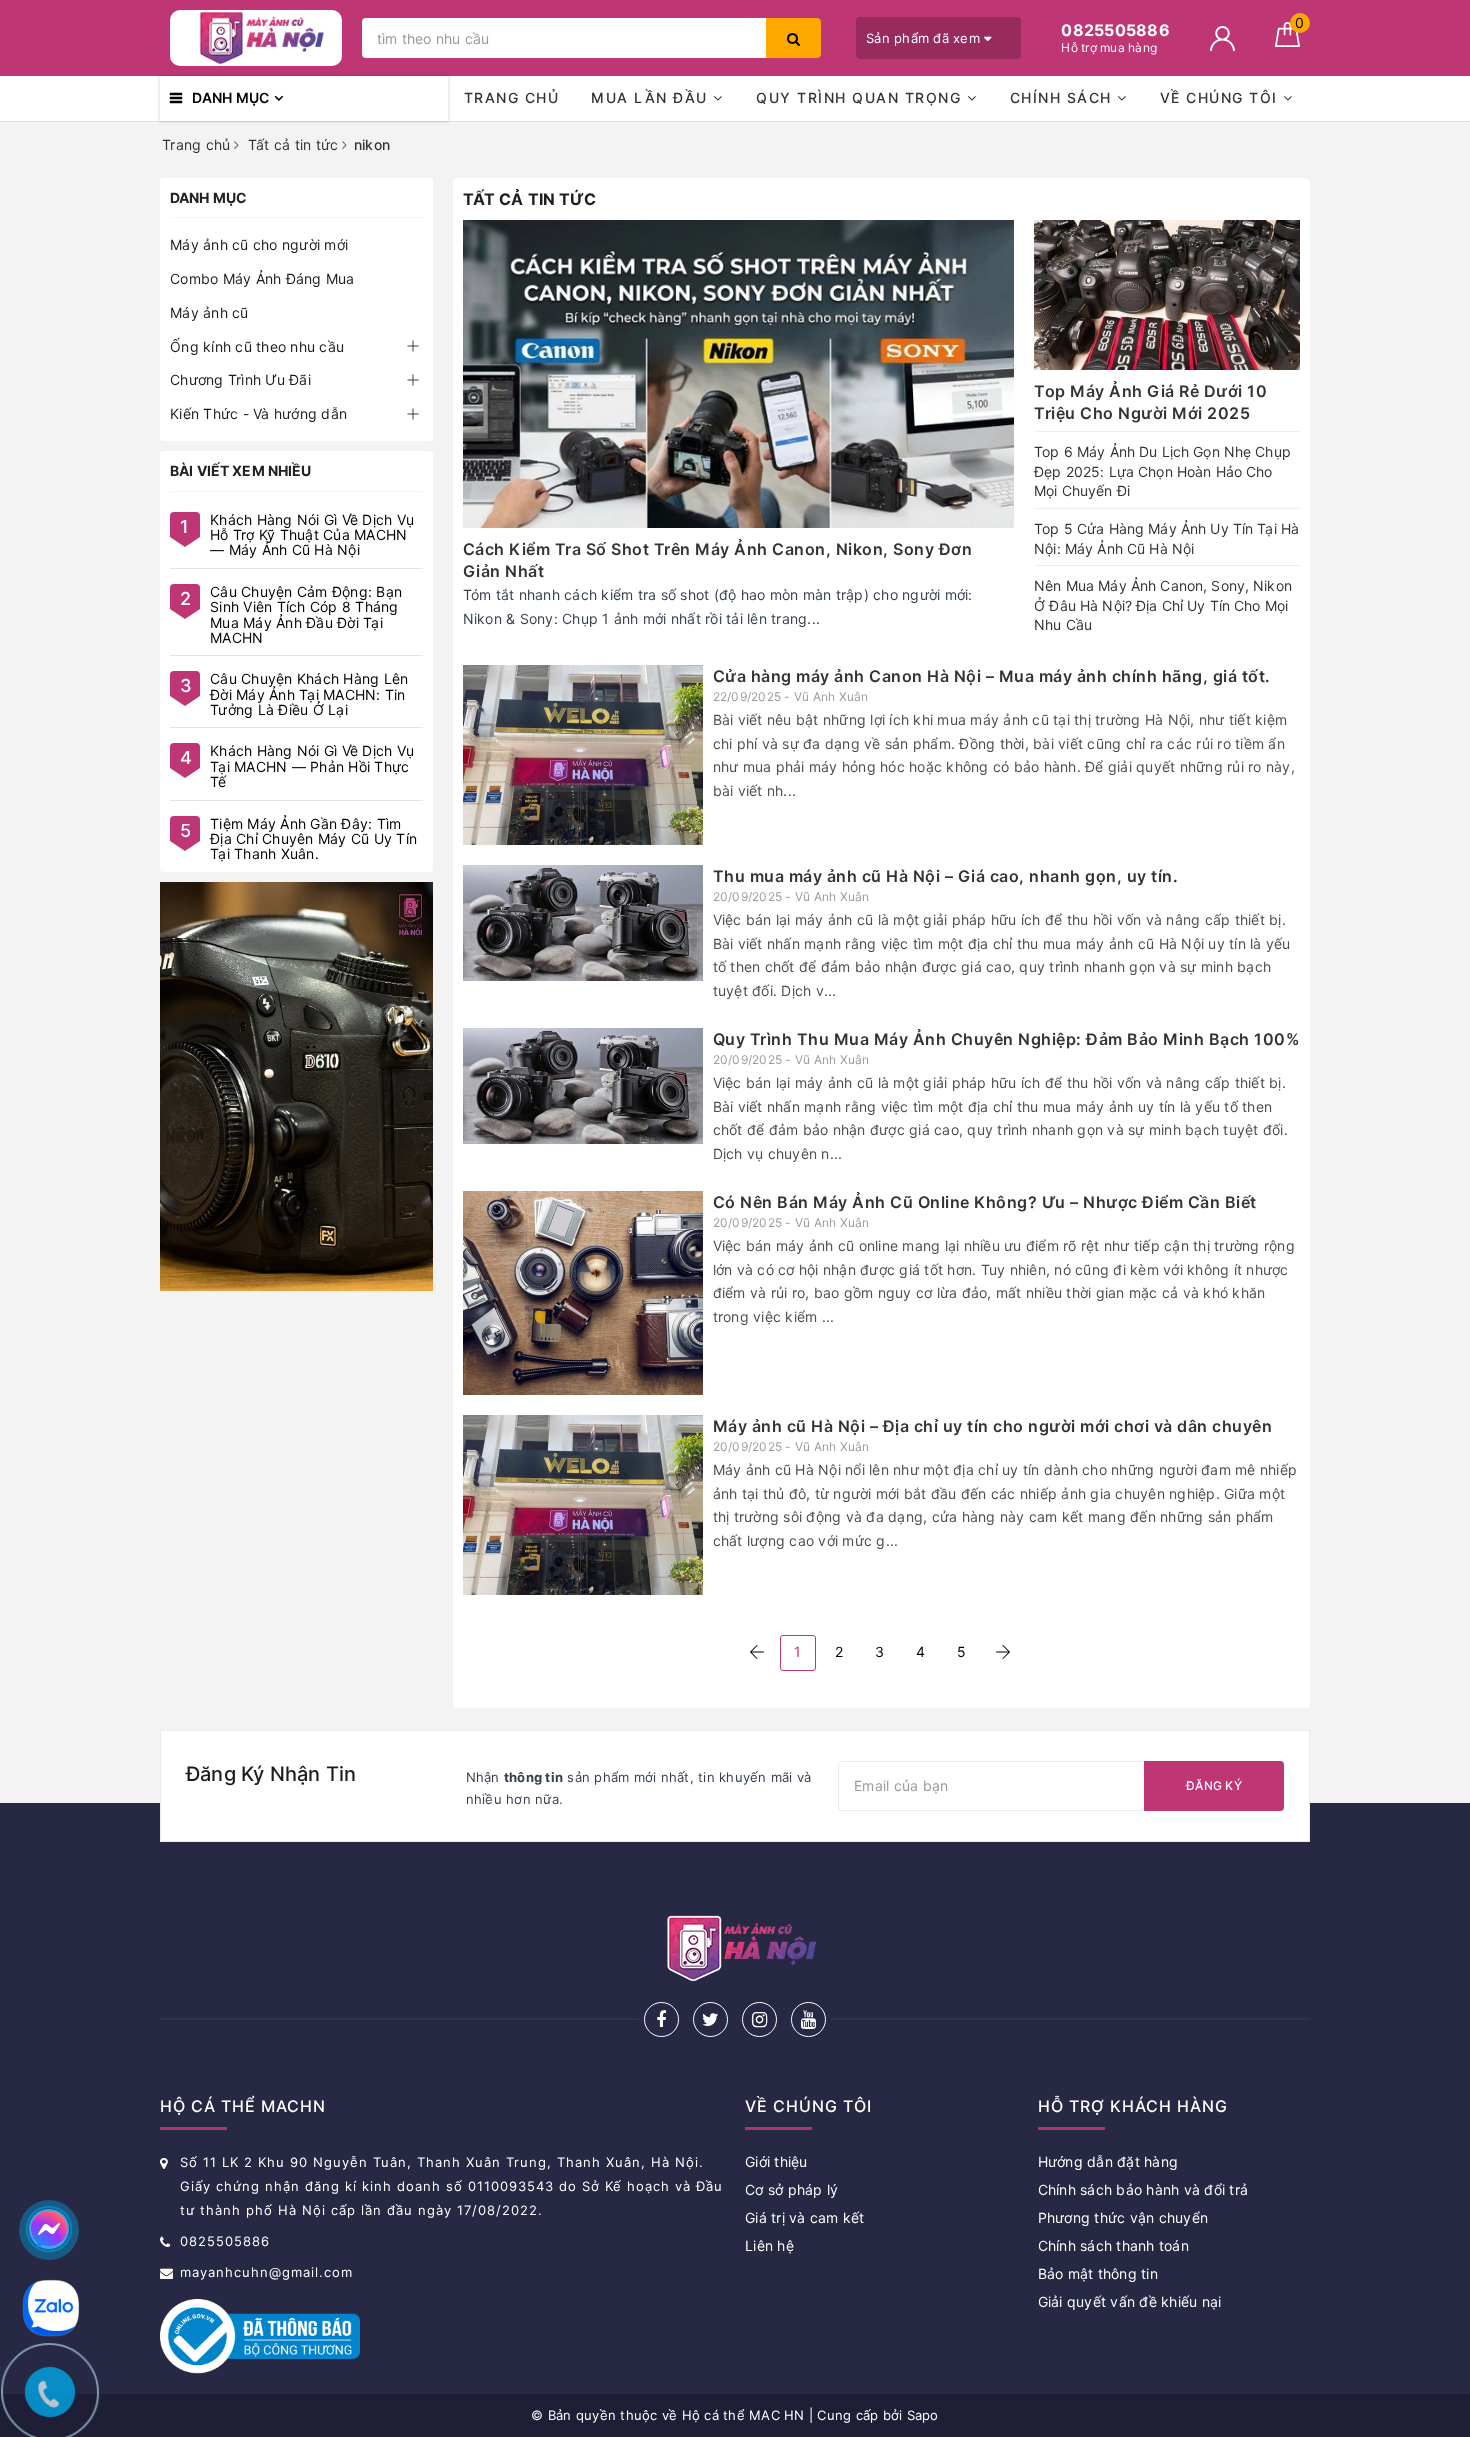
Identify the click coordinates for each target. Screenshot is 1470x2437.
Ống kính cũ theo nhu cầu (257, 346)
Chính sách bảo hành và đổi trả (1143, 2189)
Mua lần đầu (652, 97)
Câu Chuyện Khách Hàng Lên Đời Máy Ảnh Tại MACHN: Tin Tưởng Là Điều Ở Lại (309, 694)
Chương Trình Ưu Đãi (240, 379)
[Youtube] (808, 2019)
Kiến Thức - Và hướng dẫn (258, 413)
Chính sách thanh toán (1113, 2245)
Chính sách (1064, 97)
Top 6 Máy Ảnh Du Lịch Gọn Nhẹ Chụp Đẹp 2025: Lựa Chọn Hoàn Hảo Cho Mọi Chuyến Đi (1162, 471)
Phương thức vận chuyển (1123, 2217)
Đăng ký (1214, 1785)
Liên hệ (769, 2245)
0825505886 (225, 2241)
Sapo (923, 2415)
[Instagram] (759, 2019)
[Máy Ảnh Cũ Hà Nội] (256, 38)
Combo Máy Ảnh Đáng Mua (262, 278)
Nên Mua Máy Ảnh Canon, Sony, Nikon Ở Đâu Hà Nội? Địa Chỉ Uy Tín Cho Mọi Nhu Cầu (1163, 605)
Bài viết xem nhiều (241, 470)
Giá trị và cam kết (805, 2217)
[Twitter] (710, 2019)
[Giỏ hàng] (1287, 41)
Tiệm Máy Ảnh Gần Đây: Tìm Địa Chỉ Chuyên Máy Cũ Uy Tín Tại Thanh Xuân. (313, 839)
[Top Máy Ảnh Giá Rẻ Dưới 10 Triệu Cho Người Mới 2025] (1167, 295)
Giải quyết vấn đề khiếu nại (1130, 2301)
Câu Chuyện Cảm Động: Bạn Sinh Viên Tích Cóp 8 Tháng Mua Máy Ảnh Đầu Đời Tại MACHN (306, 614)
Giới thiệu (776, 2161)
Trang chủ (512, 97)
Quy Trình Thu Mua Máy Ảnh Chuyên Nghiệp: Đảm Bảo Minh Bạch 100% (1007, 1039)
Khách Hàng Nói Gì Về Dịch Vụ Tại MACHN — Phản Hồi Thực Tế (312, 766)
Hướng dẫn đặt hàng (1108, 2161)
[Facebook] (661, 2019)
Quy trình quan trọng (861, 97)
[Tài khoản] (1222, 38)
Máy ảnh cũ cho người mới (259, 244)
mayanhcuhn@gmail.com (266, 2272)
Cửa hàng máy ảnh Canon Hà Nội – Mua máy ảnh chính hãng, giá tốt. (992, 676)
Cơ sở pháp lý (791, 2189)
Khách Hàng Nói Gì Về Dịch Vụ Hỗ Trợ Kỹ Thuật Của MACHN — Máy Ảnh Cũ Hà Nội (312, 535)
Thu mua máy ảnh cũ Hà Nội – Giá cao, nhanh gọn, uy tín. (946, 876)
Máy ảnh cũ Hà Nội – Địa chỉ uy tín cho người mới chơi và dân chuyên (993, 1426)
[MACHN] (296, 1086)
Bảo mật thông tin (1098, 2273)
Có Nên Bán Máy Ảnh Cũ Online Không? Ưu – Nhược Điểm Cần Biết (985, 1202)
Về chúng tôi (1222, 97)
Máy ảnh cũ (209, 312)
